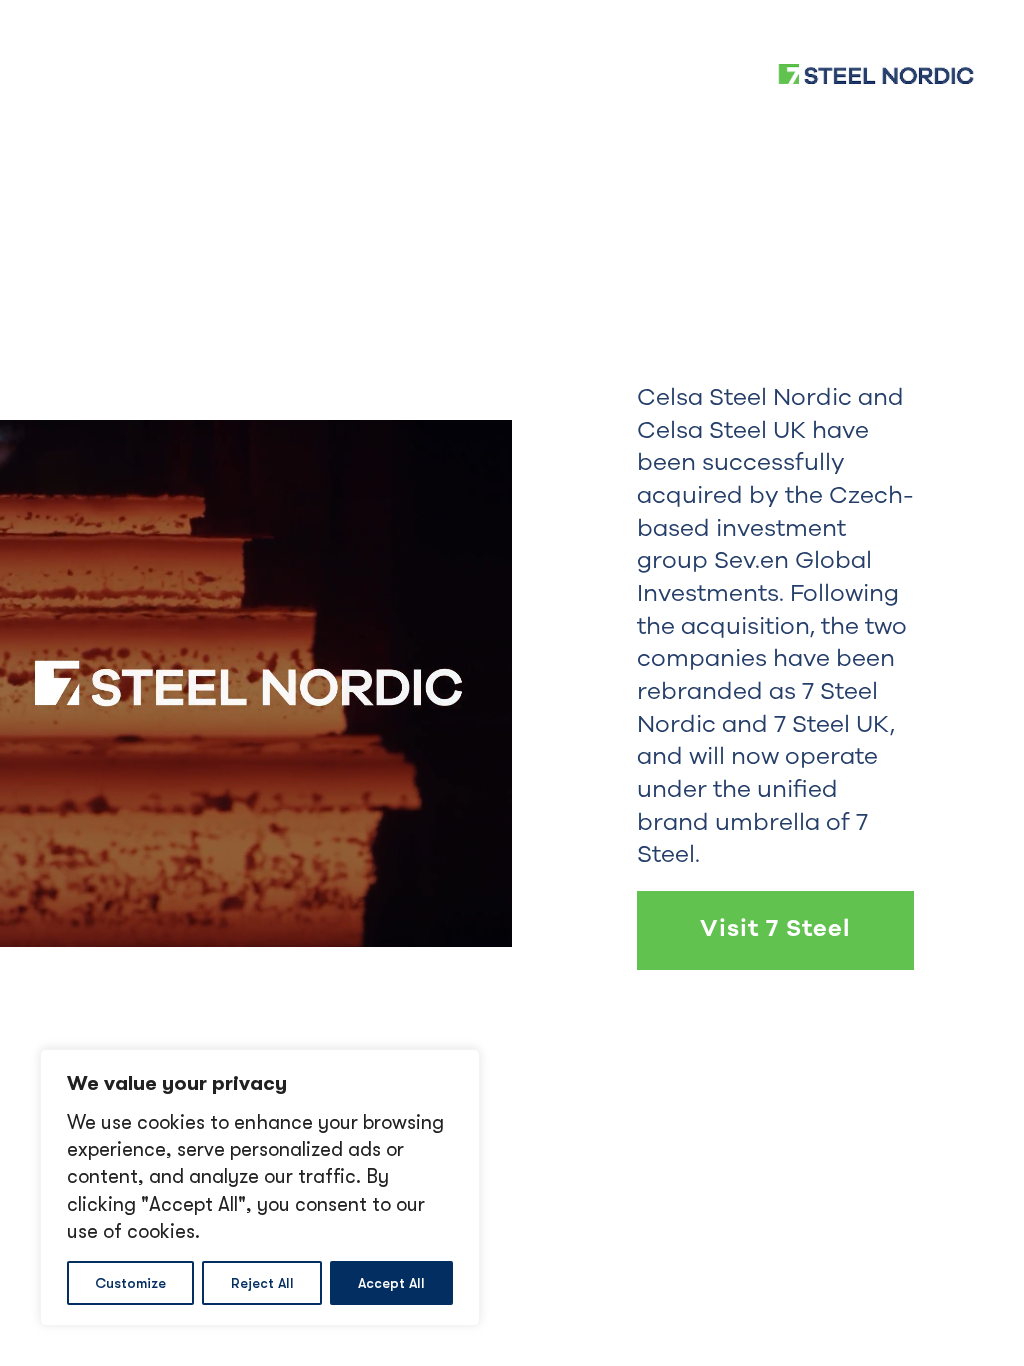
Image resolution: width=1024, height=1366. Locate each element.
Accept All (391, 1283)
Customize (130, 1283)
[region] (260, 1187)
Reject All (262, 1283)
